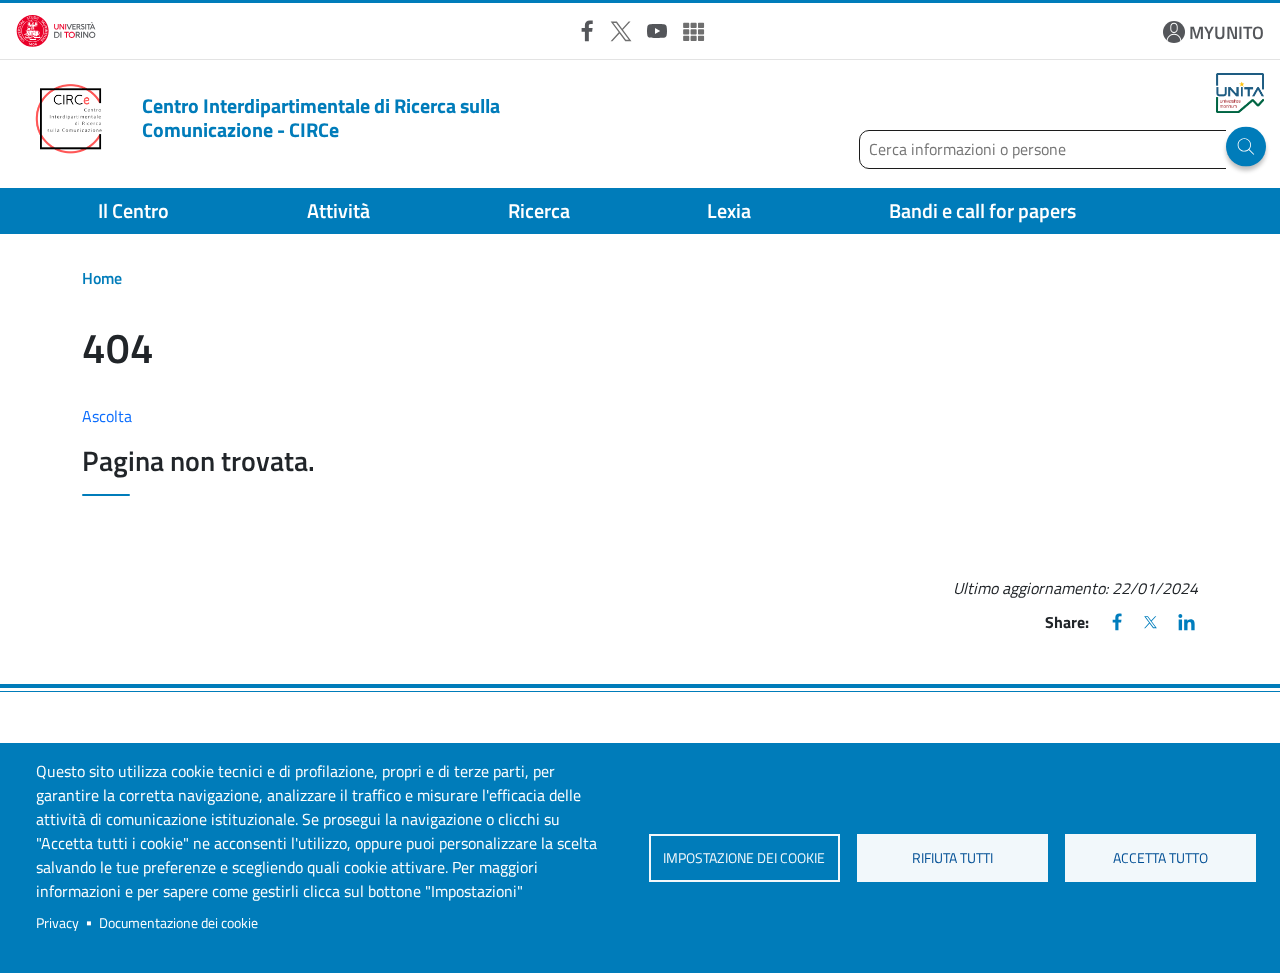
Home (102, 278)
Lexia (729, 210)
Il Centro (133, 210)
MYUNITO (1226, 32)
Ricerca (539, 210)
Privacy (57, 923)
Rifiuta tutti (952, 858)
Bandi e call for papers (982, 210)
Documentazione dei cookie (178, 923)
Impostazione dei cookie (744, 858)
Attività (338, 210)
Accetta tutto (1160, 858)
